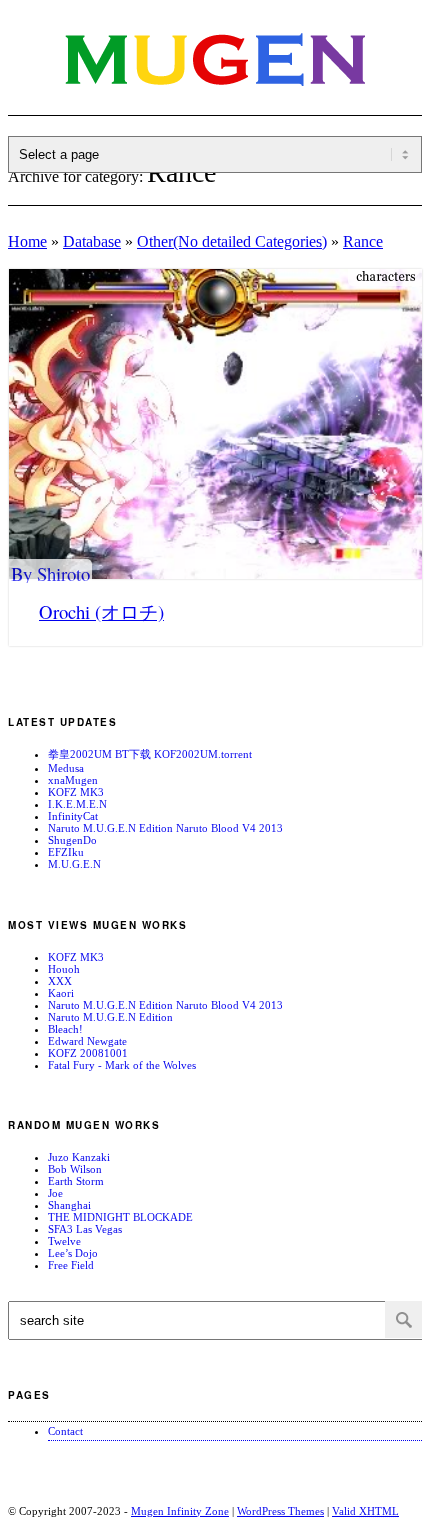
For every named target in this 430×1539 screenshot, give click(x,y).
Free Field (71, 1265)
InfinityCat (73, 816)
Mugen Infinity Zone (180, 1511)
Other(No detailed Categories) (232, 241)
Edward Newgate (87, 1041)
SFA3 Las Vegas (85, 1229)
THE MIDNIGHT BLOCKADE (120, 1217)
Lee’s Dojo (73, 1253)
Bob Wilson (75, 1169)
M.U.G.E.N (74, 864)
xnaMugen (73, 780)
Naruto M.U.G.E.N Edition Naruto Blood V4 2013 (165, 828)
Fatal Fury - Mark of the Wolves (122, 1065)
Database (92, 241)
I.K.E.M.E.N (77, 804)
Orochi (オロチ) (101, 611)
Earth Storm (76, 1181)
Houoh (64, 969)
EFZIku (66, 852)
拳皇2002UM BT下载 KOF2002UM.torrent (150, 754)
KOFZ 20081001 (88, 1053)
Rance (363, 241)
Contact (65, 1431)
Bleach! (65, 1029)
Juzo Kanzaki (79, 1157)
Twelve (64, 1241)
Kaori (61, 993)
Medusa (66, 768)
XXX (60, 981)
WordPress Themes (280, 1511)
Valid (365, 1511)
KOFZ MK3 (76, 792)
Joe (55, 1193)
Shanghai (69, 1205)
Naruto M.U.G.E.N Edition (110, 1017)
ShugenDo (72, 840)
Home (27, 241)
